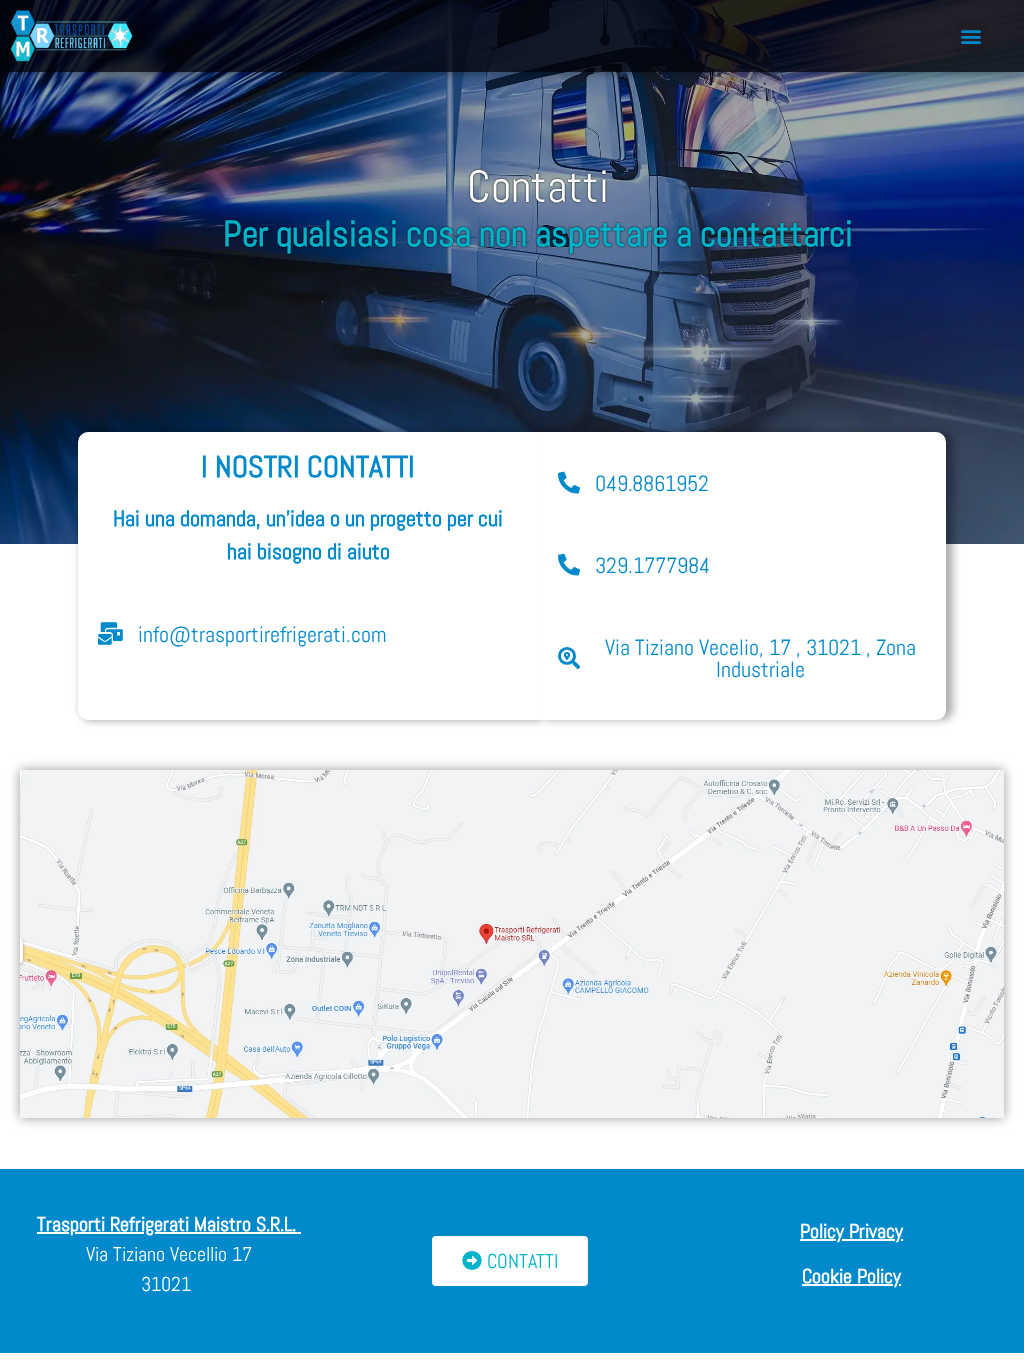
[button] (970, 36)
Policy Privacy (851, 1231)
